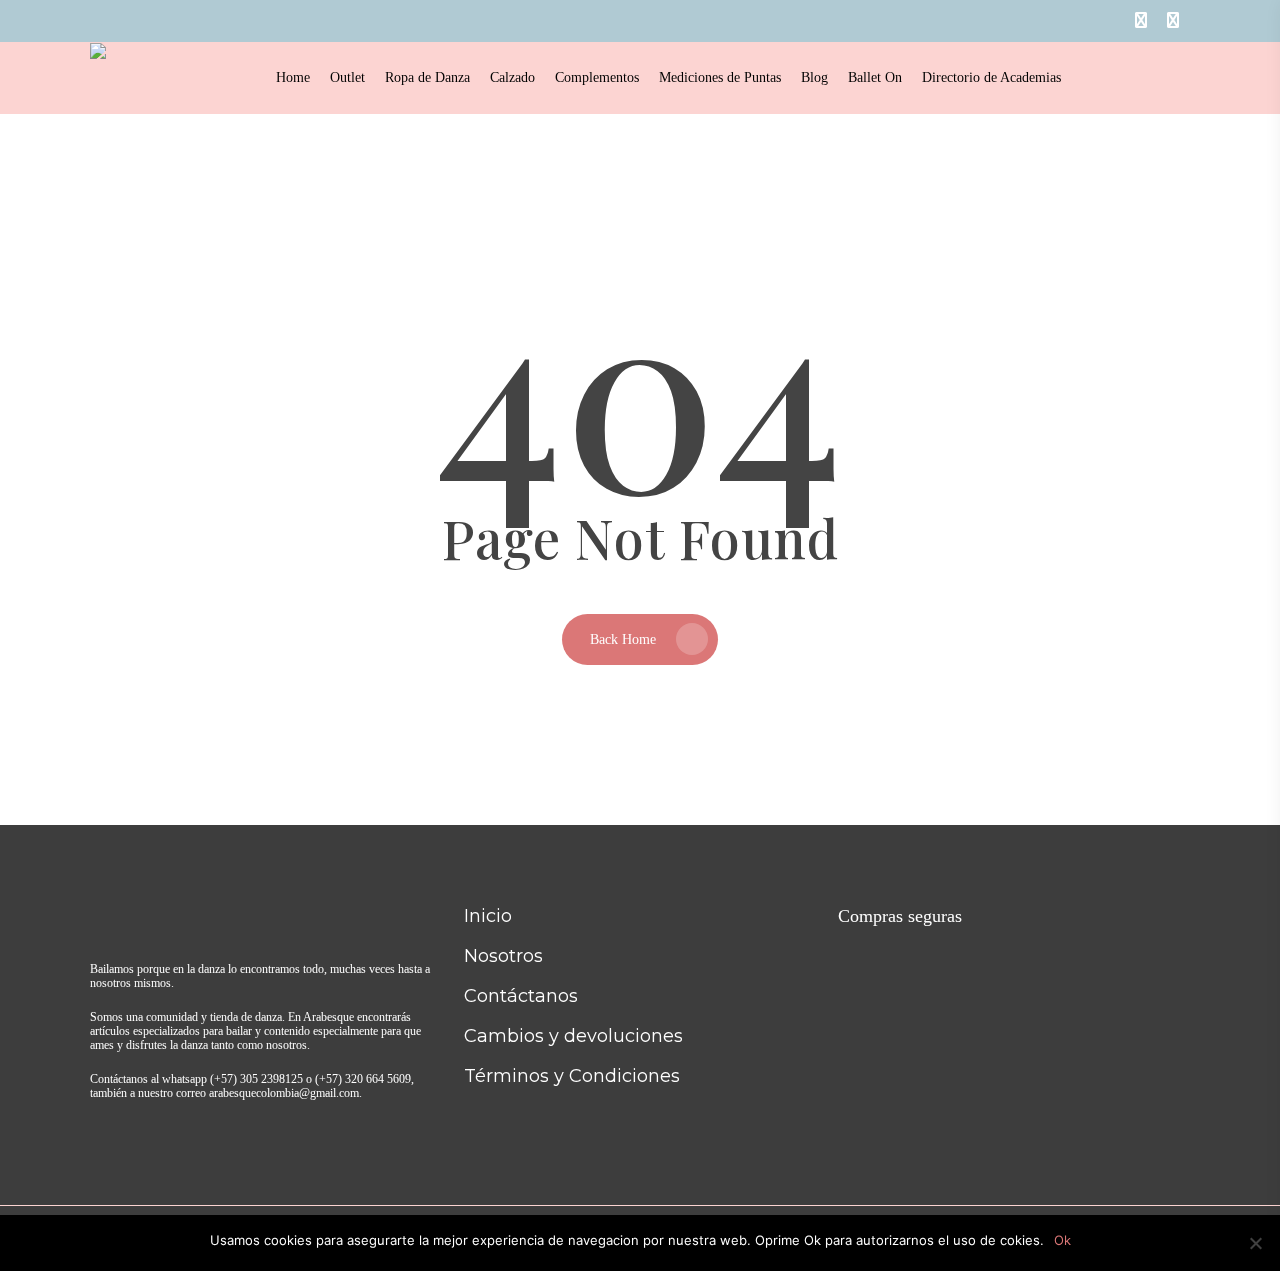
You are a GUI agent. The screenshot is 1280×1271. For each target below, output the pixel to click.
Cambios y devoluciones (573, 1036)
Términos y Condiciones (572, 1076)
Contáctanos (521, 996)
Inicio (488, 916)
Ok (1062, 1240)
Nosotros (503, 956)
